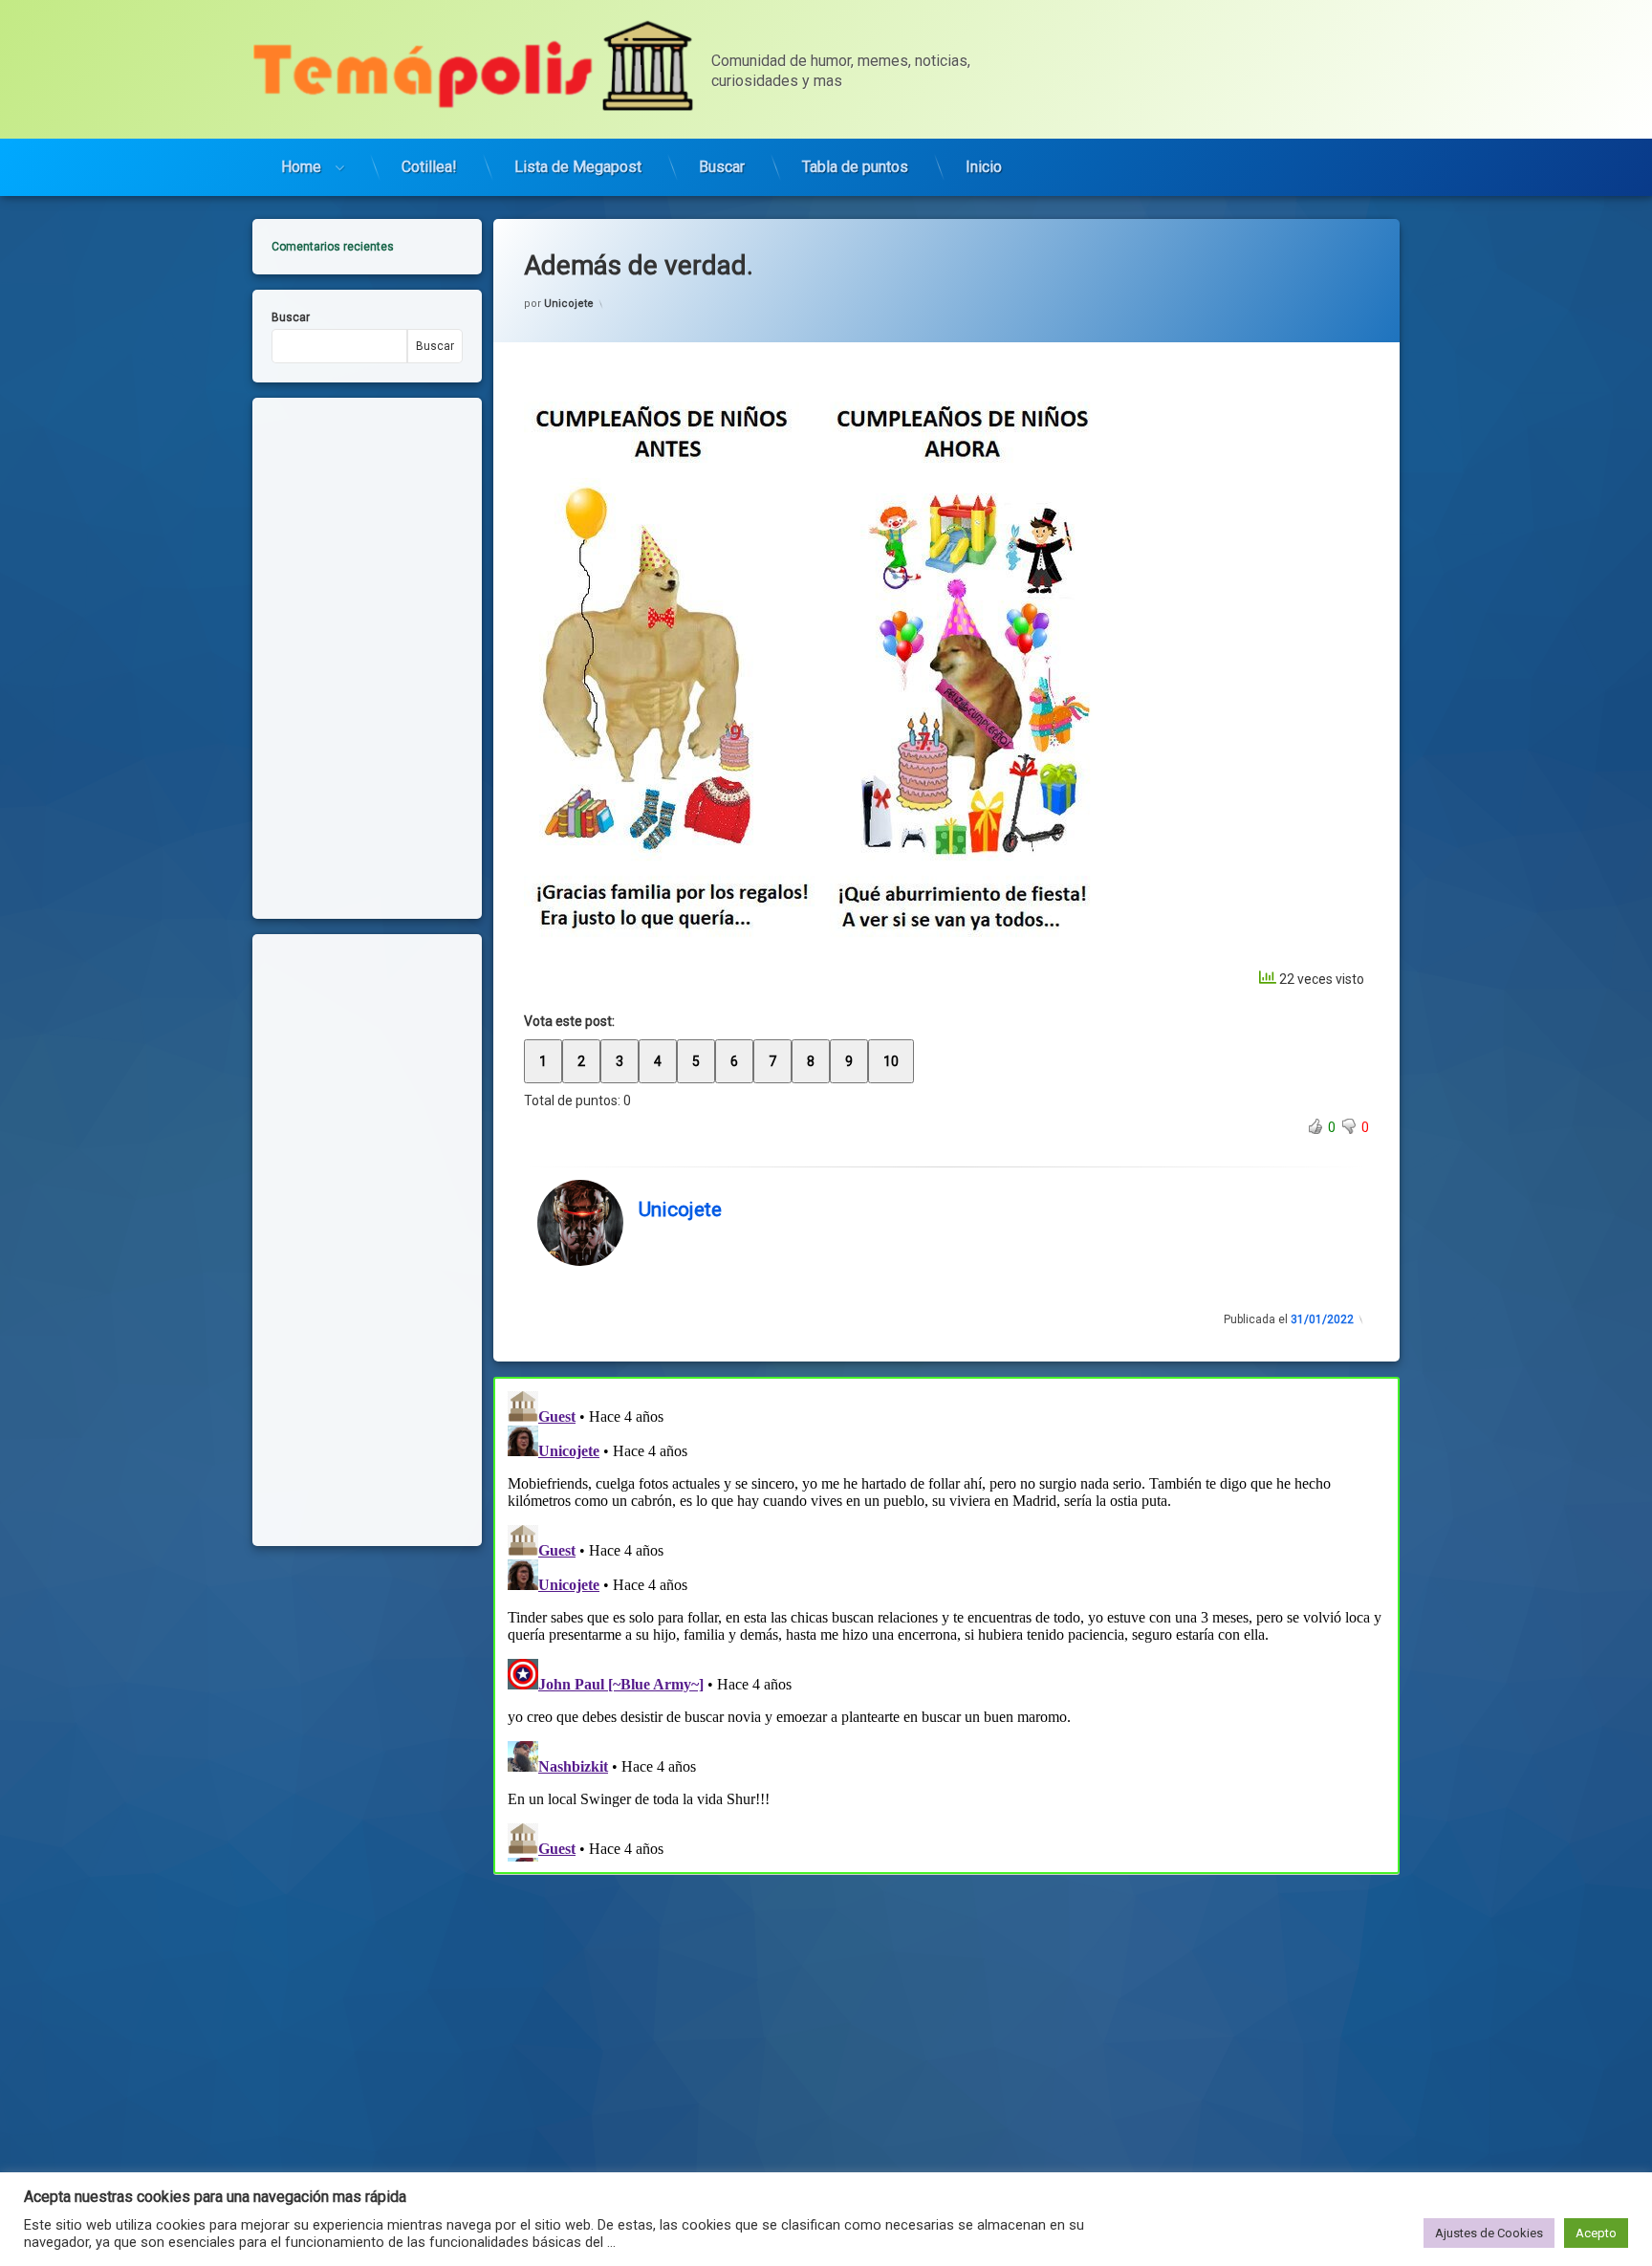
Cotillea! (429, 167)
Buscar (722, 167)
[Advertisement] (946, 2015)
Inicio (984, 167)
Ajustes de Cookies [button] (1489, 2233)
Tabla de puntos (855, 167)
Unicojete (569, 304)
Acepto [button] (1596, 2233)
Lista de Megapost (578, 167)
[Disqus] (946, 1623)
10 (891, 1061)
